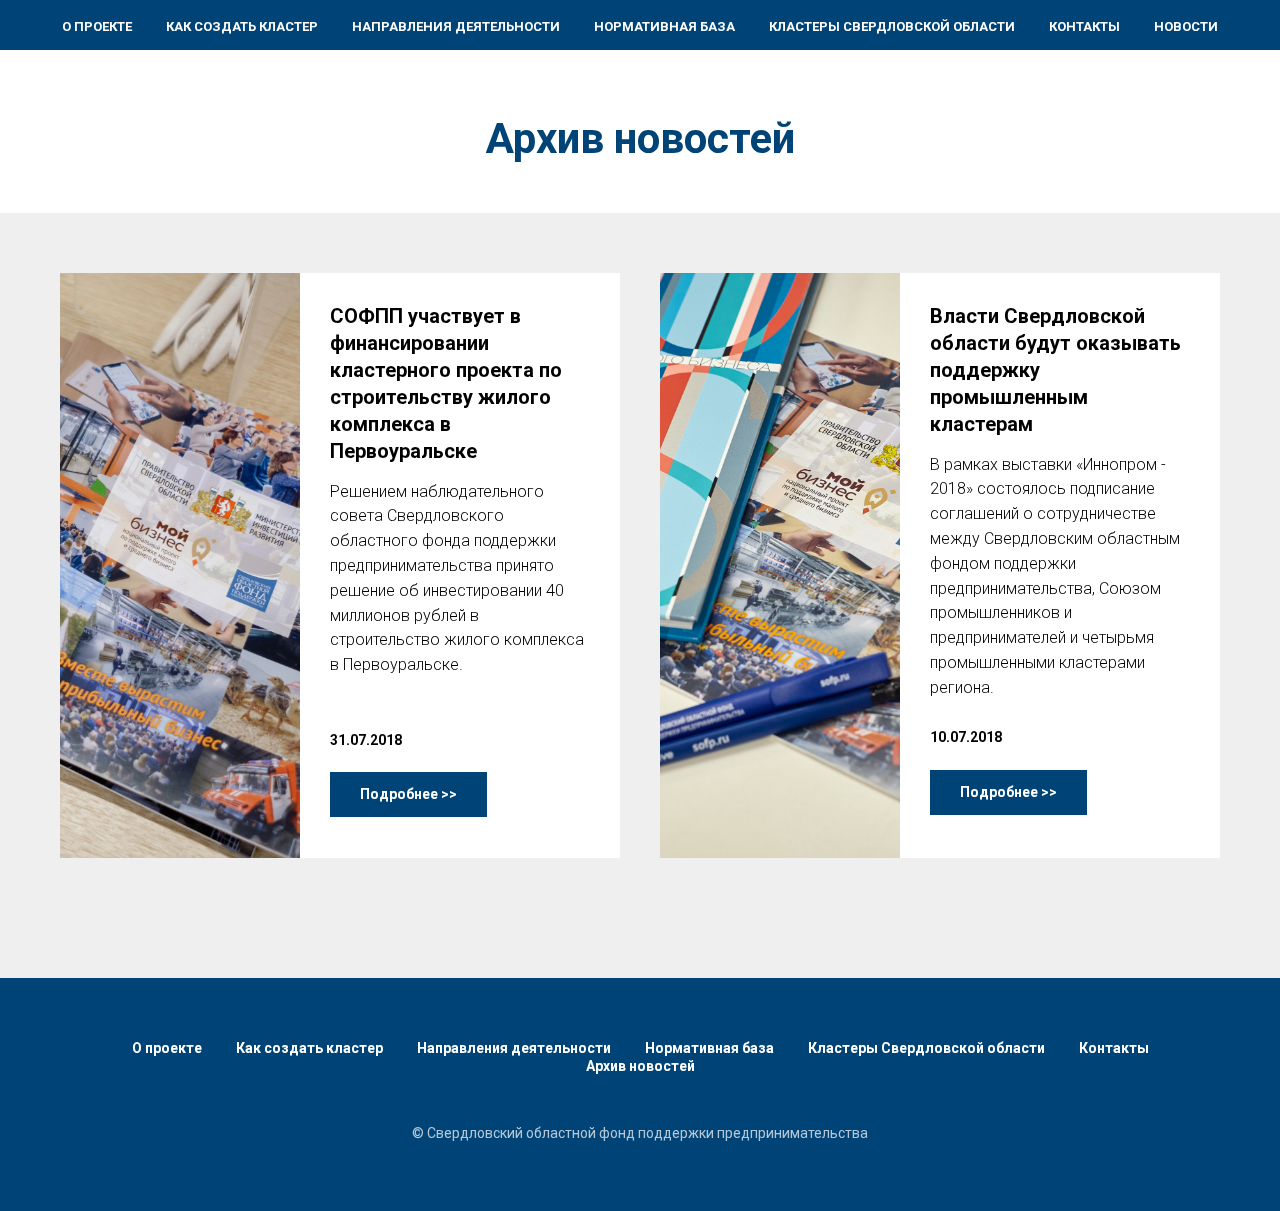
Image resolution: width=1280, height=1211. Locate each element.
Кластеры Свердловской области (926, 1048)
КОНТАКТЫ (1084, 26)
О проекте (167, 1048)
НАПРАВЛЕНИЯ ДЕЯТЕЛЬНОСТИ (456, 26)
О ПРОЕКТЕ (97, 26)
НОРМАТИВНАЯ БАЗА (664, 26)
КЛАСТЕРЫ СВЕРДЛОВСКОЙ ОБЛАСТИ (892, 26)
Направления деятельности (514, 1048)
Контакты (1114, 1048)
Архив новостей (640, 1066)
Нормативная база (709, 1048)
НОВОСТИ (1186, 26)
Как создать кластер (309, 1048)
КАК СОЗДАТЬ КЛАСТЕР (242, 26)
